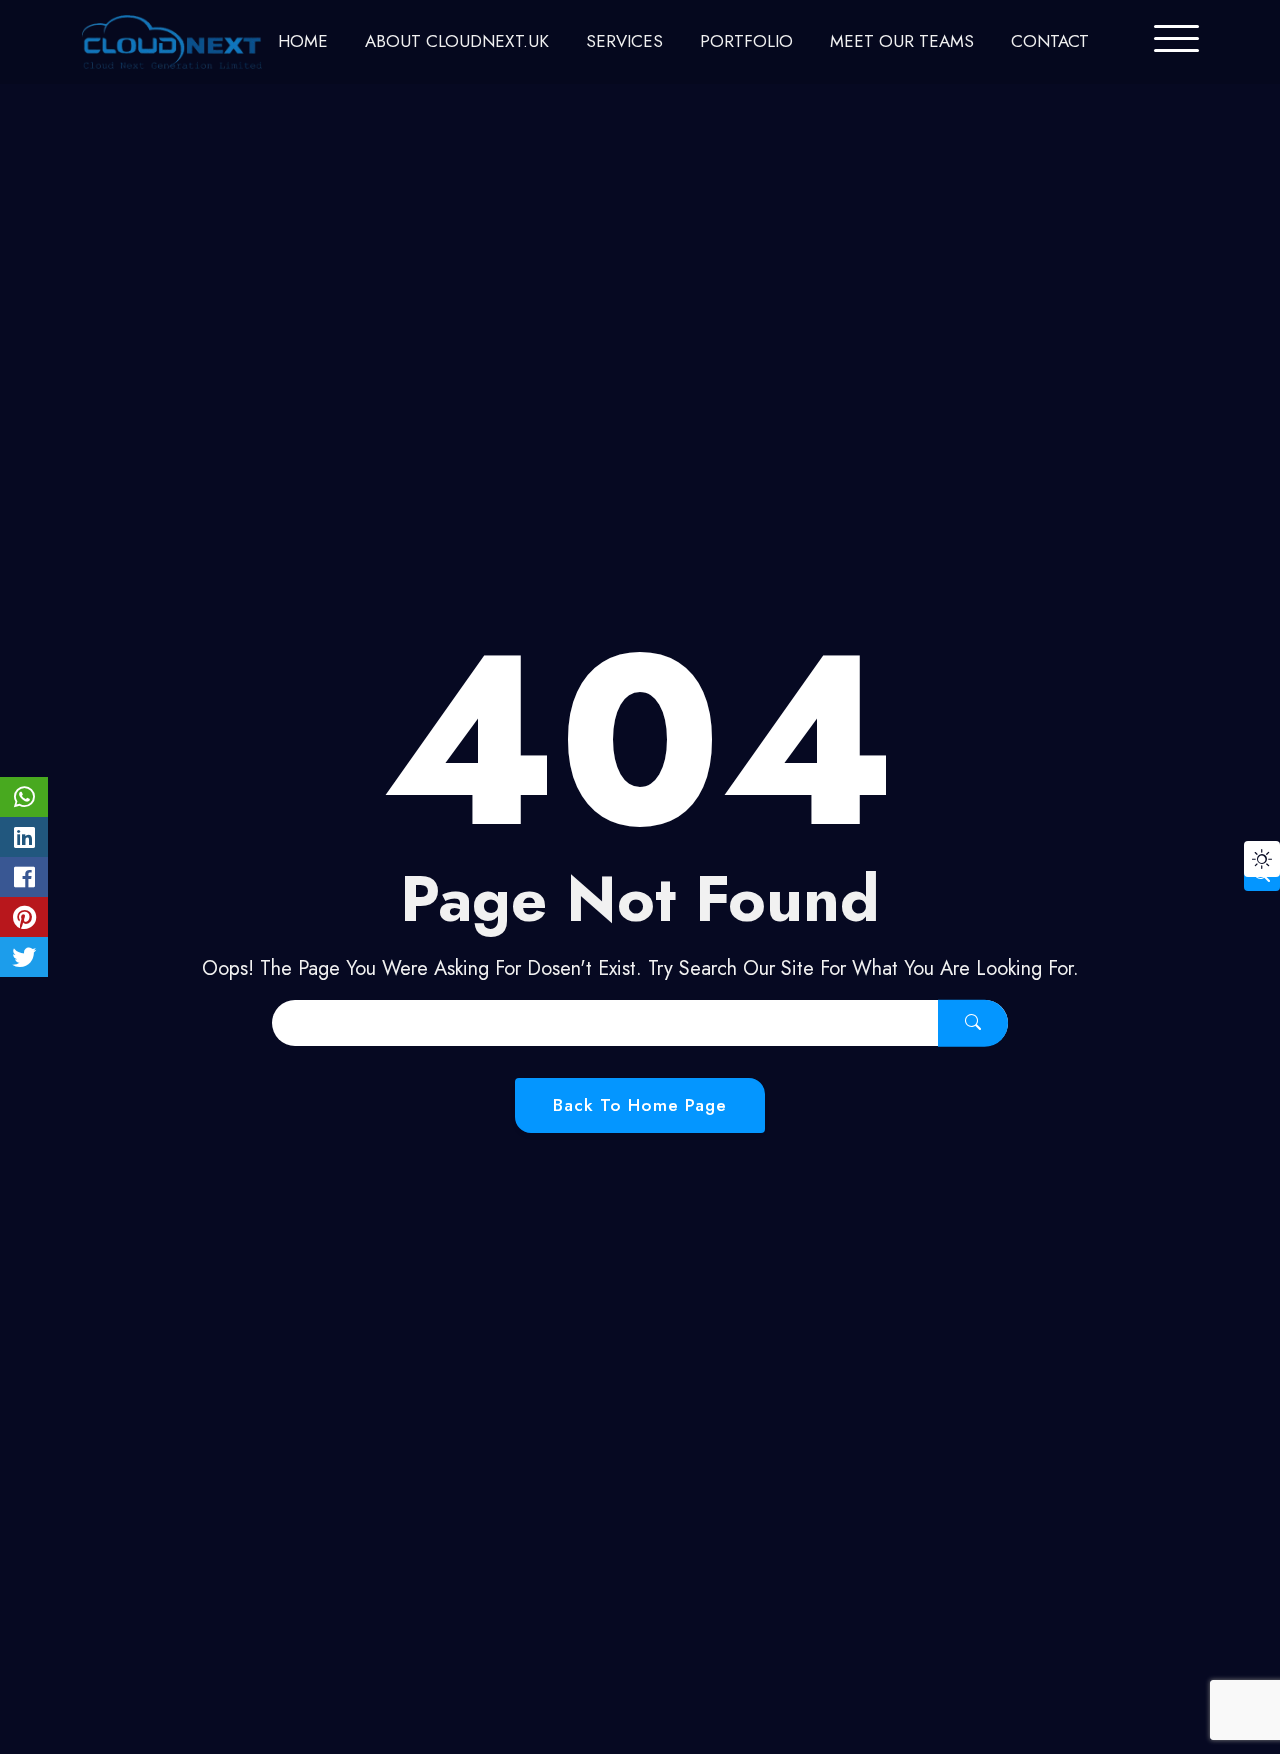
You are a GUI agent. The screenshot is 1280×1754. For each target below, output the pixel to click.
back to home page (640, 1105)
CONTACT (1050, 41)
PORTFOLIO (746, 41)
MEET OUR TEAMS (902, 41)
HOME (303, 41)
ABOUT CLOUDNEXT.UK (457, 41)
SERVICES (624, 41)
